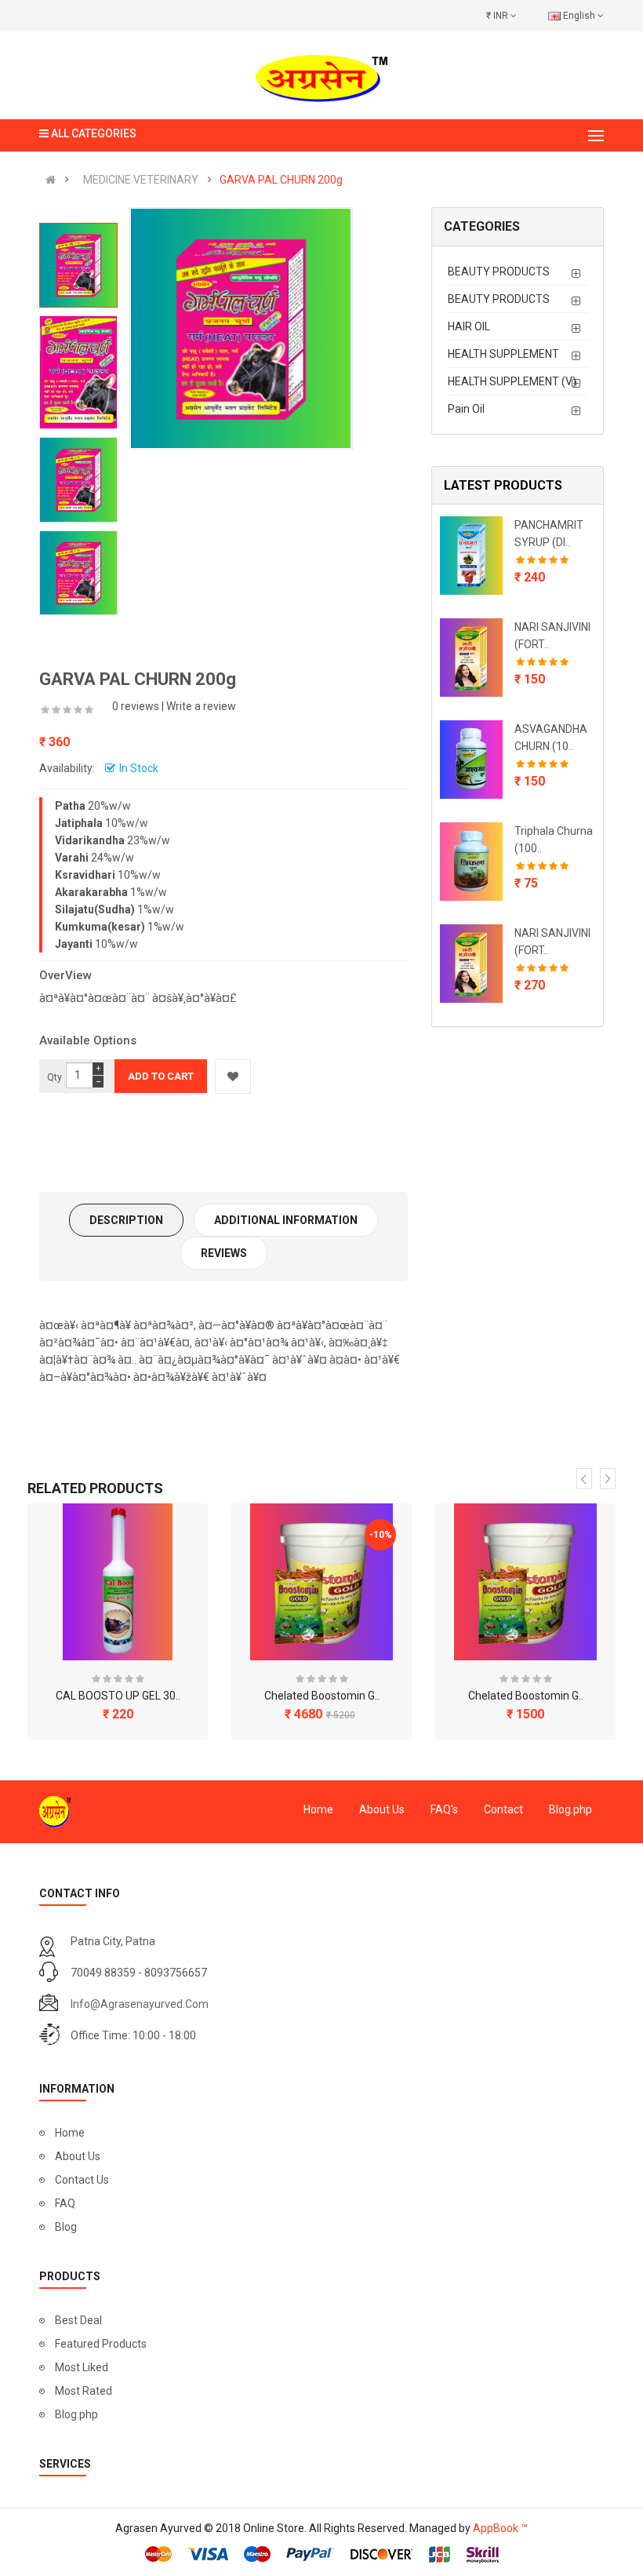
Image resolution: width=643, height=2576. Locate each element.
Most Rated (84, 2391)
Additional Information (286, 1220)
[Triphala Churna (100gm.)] (471, 862)
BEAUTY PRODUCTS (499, 271)
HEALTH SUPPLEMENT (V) (512, 381)
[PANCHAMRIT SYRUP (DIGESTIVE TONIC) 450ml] (471, 556)
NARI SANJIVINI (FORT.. (552, 636)
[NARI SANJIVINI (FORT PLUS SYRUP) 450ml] (471, 964)
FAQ (65, 2203)
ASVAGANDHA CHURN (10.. (551, 738)
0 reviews (136, 706)
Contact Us (82, 2180)
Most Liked (82, 2367)
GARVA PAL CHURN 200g (281, 180)
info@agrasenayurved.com (140, 2004)
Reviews (224, 1253)
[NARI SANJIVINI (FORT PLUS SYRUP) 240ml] (471, 658)
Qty (54, 1077)
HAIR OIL (469, 326)
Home (318, 1809)
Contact (503, 1809)
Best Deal (78, 2320)
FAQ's (444, 1809)
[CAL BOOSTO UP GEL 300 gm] (118, 1582)
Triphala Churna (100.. (554, 840)
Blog (66, 2227)
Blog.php (570, 1809)
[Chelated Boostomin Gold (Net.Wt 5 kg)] (525, 1582)
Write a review (201, 706)
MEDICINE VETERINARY (141, 180)
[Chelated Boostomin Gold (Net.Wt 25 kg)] (321, 1582)
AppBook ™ (500, 2528)
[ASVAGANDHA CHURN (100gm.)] (471, 760)
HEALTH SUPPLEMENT (503, 354)
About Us (382, 1809)
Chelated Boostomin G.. (322, 1696)
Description (126, 1220)
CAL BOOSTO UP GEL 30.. (118, 1696)
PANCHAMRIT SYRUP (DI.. (549, 534)
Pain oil (466, 409)
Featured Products (101, 2344)
